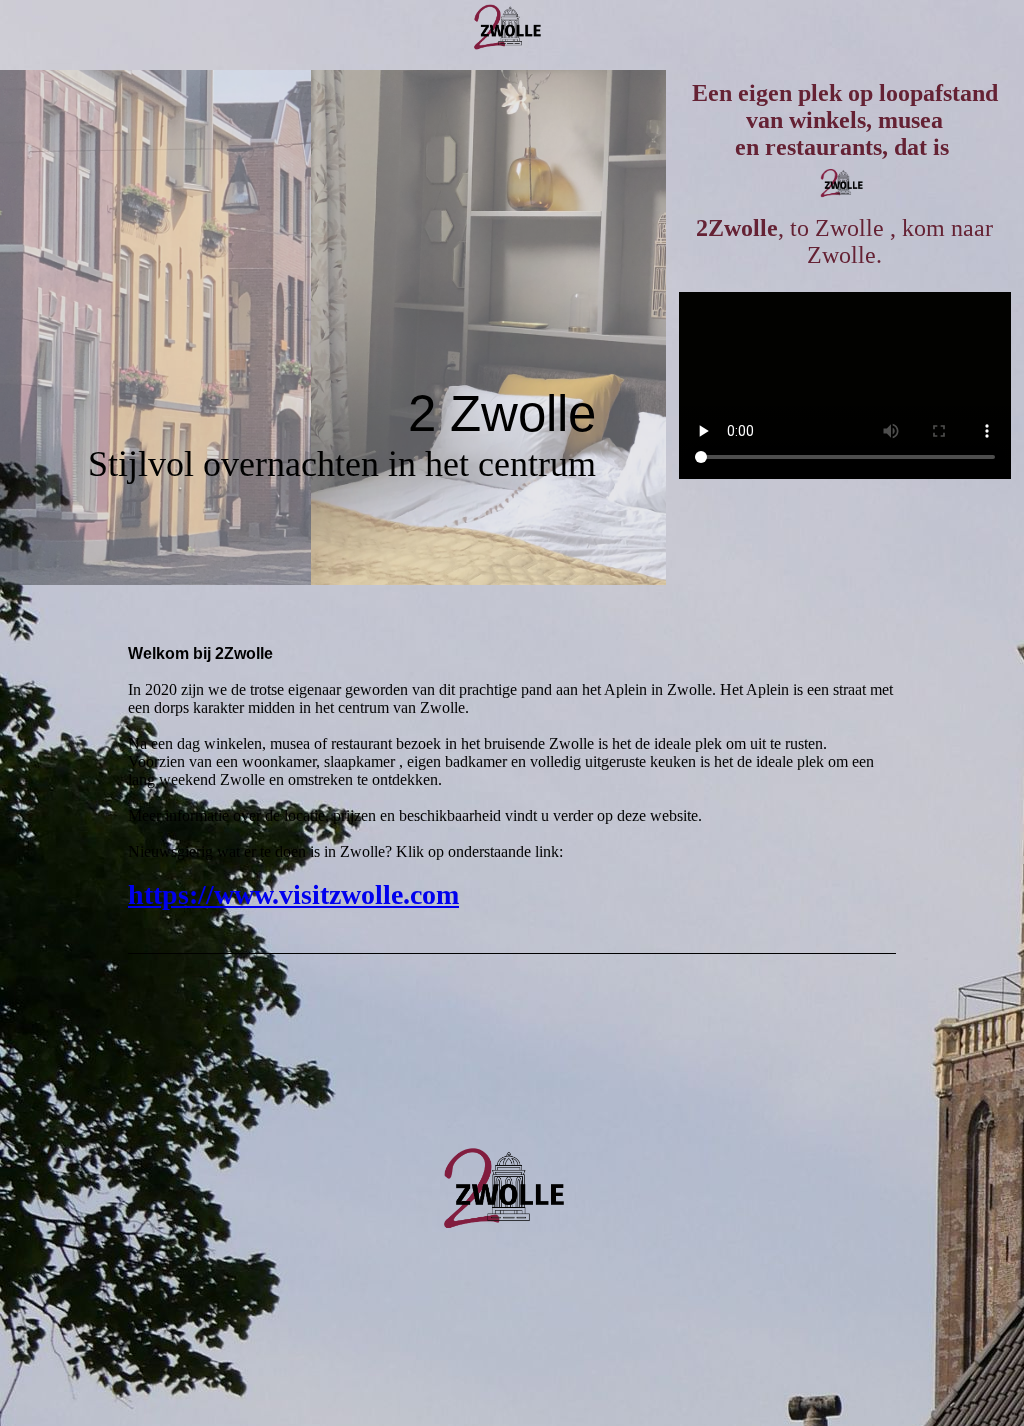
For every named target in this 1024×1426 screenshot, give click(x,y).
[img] (512, 35)
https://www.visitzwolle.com (293, 894)
